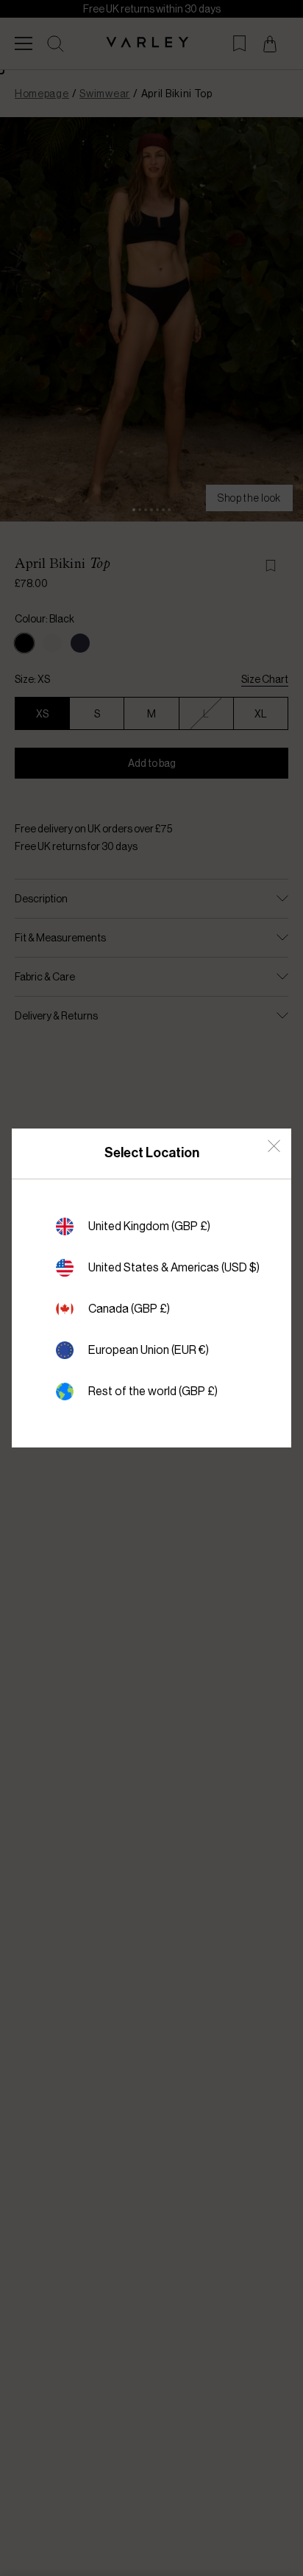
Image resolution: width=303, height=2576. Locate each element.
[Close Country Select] (274, 1146)
